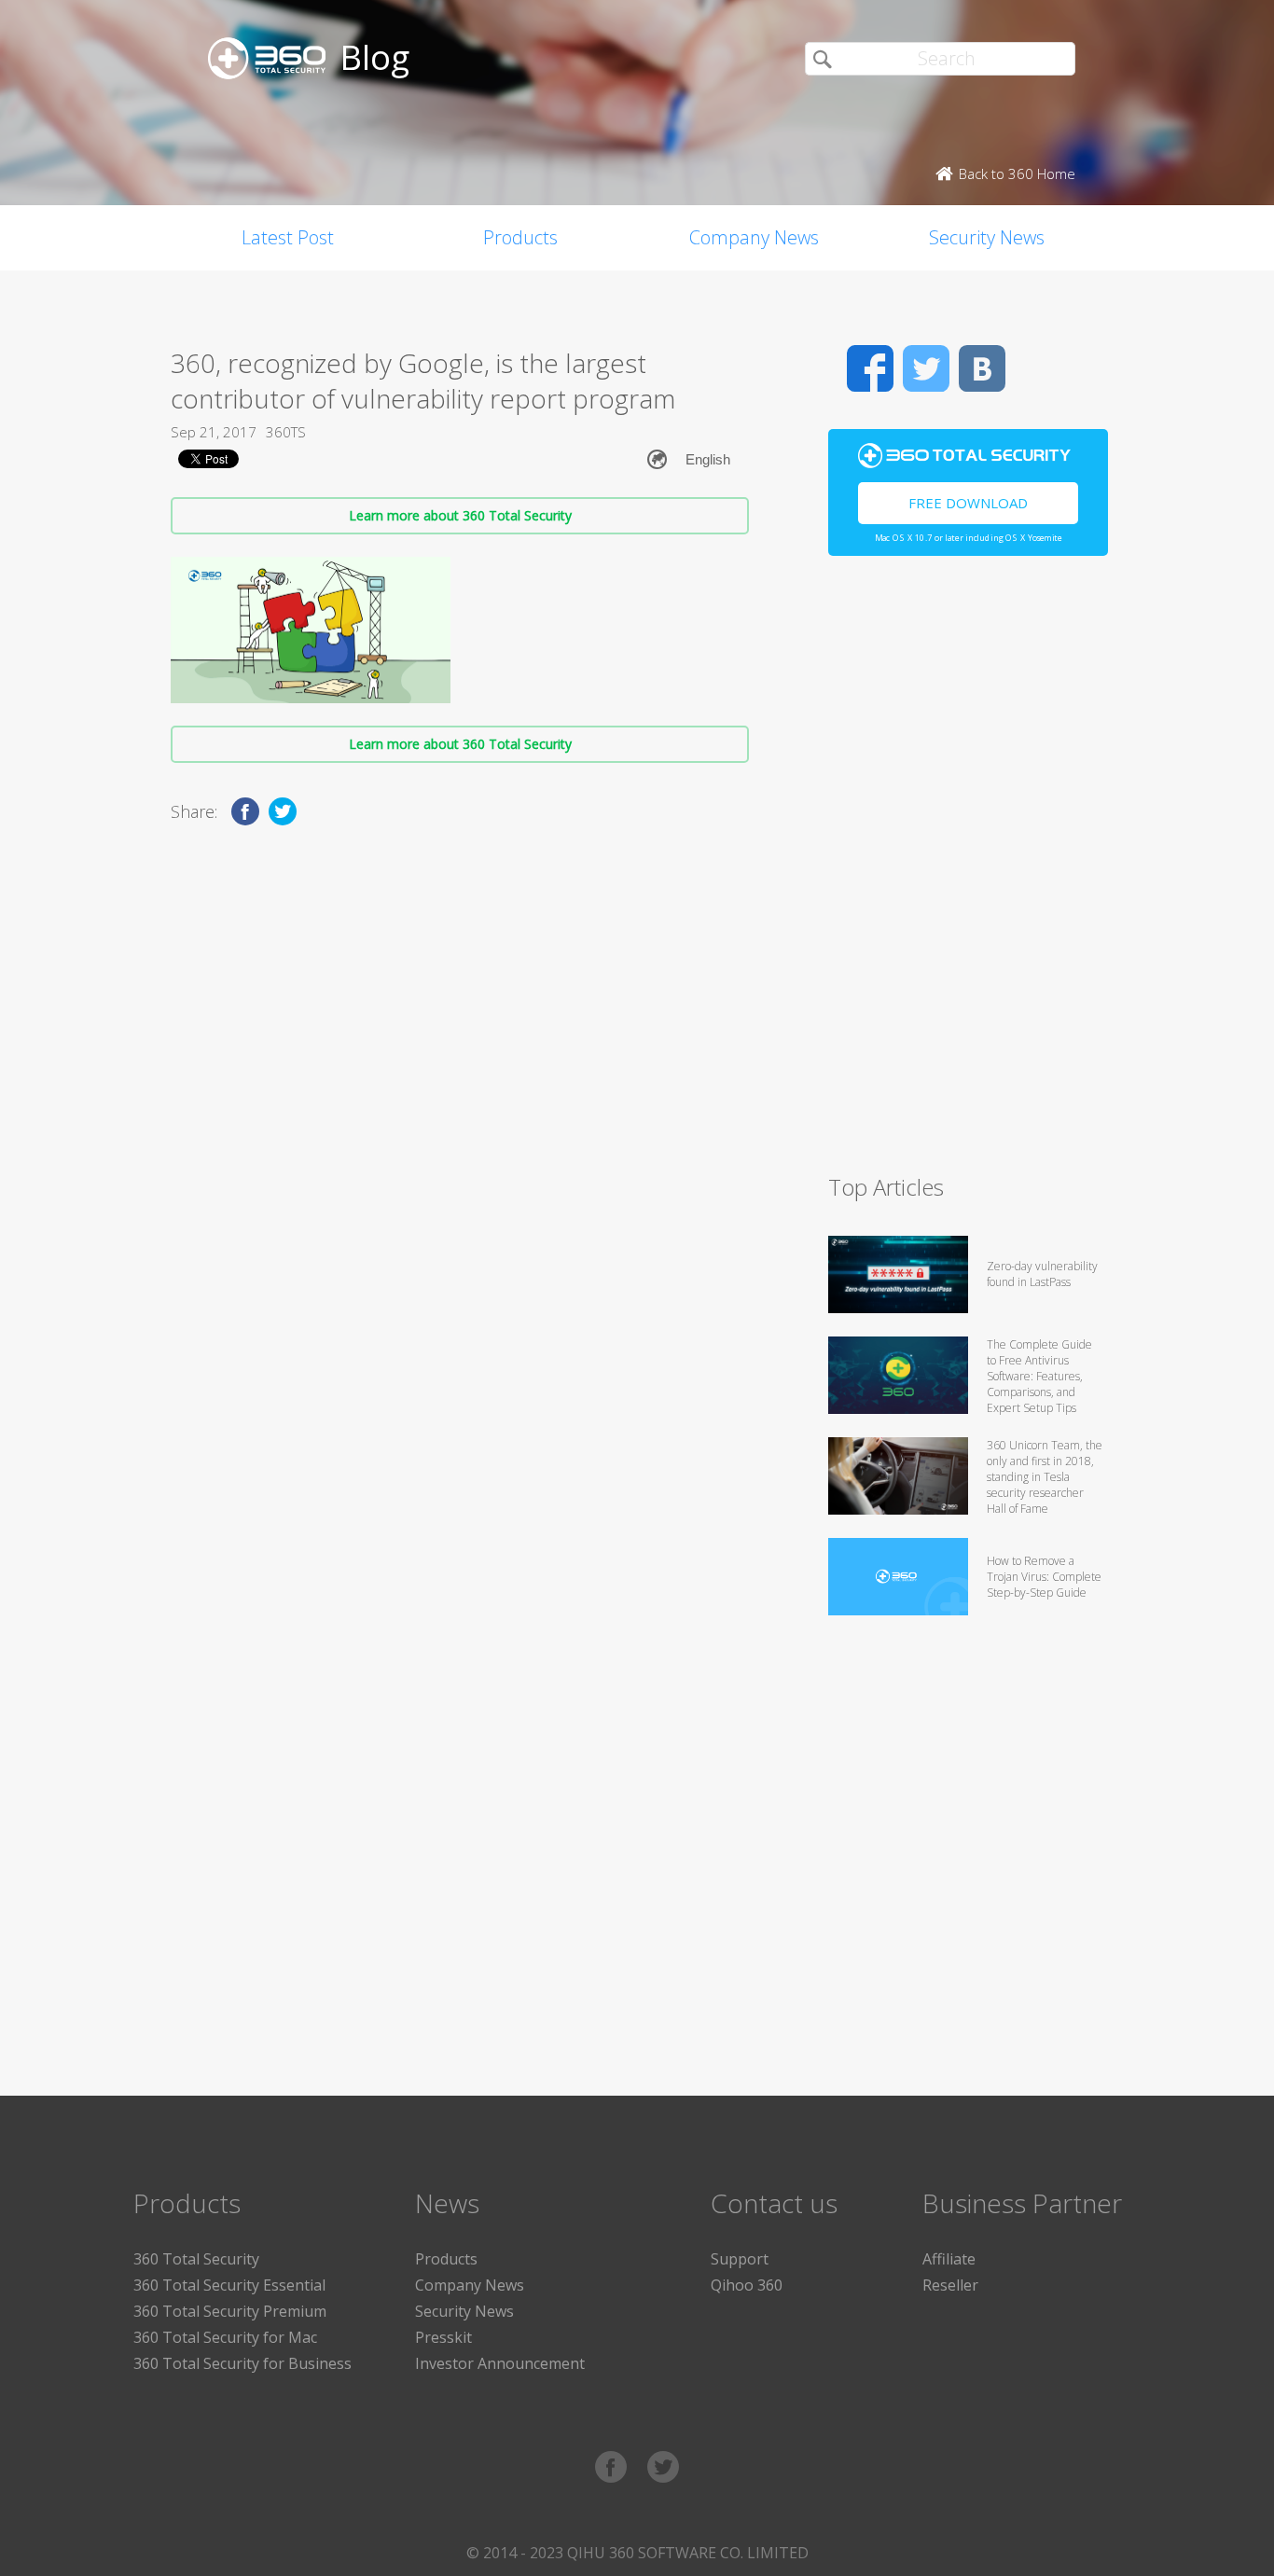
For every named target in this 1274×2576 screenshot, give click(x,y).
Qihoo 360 (747, 2285)
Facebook (870, 368)
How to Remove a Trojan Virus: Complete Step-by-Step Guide (1044, 1577)
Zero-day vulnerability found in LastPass (1042, 1274)
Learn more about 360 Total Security (460, 515)
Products (520, 237)
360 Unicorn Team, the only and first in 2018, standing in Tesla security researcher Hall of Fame (1045, 1477)
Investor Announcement (500, 2363)
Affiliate (949, 2259)
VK (982, 368)
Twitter (926, 368)
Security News (987, 237)
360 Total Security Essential (229, 2285)
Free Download (968, 503)
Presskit (443, 2337)
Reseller (950, 2285)
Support (740, 2259)
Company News (754, 237)
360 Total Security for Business (242, 2363)
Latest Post (288, 237)
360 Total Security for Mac (225, 2337)
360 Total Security (196, 2259)
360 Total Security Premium (230, 2311)
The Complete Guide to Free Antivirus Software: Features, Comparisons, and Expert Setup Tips (1039, 1376)
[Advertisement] (968, 873)
